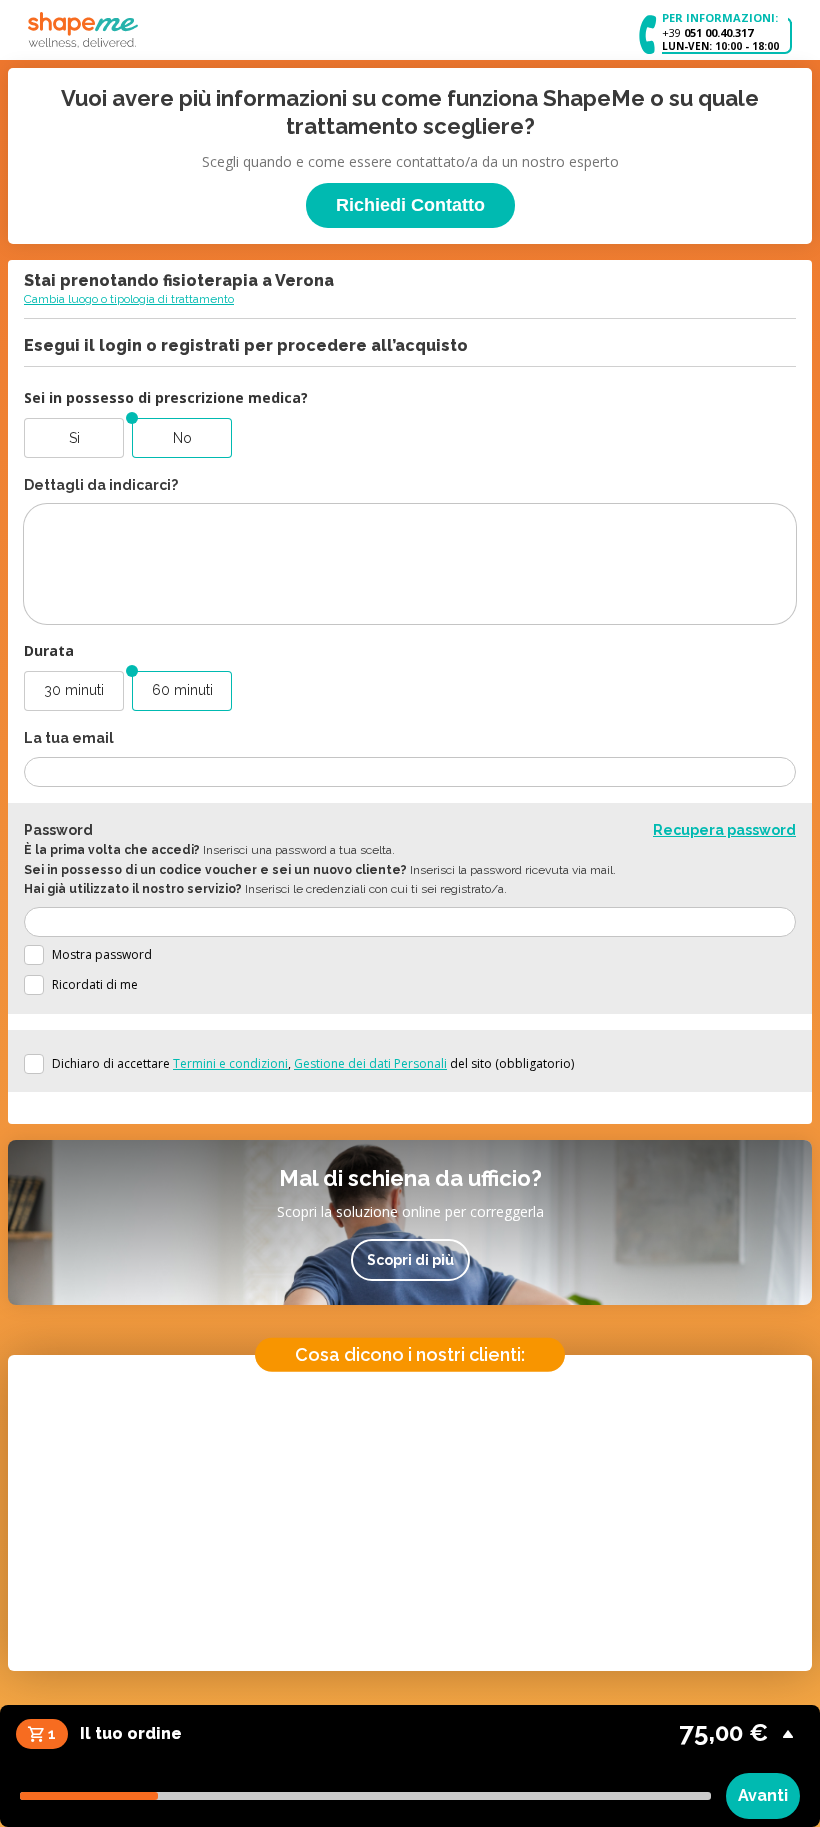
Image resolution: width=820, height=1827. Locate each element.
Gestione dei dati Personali (370, 1063)
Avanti (763, 1795)
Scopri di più (410, 1260)
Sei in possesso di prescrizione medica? (166, 397)
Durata (49, 650)
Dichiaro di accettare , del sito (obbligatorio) (313, 1063)
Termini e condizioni (230, 1063)
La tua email (69, 738)
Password (58, 830)
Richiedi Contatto (410, 205)
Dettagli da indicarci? (101, 485)
